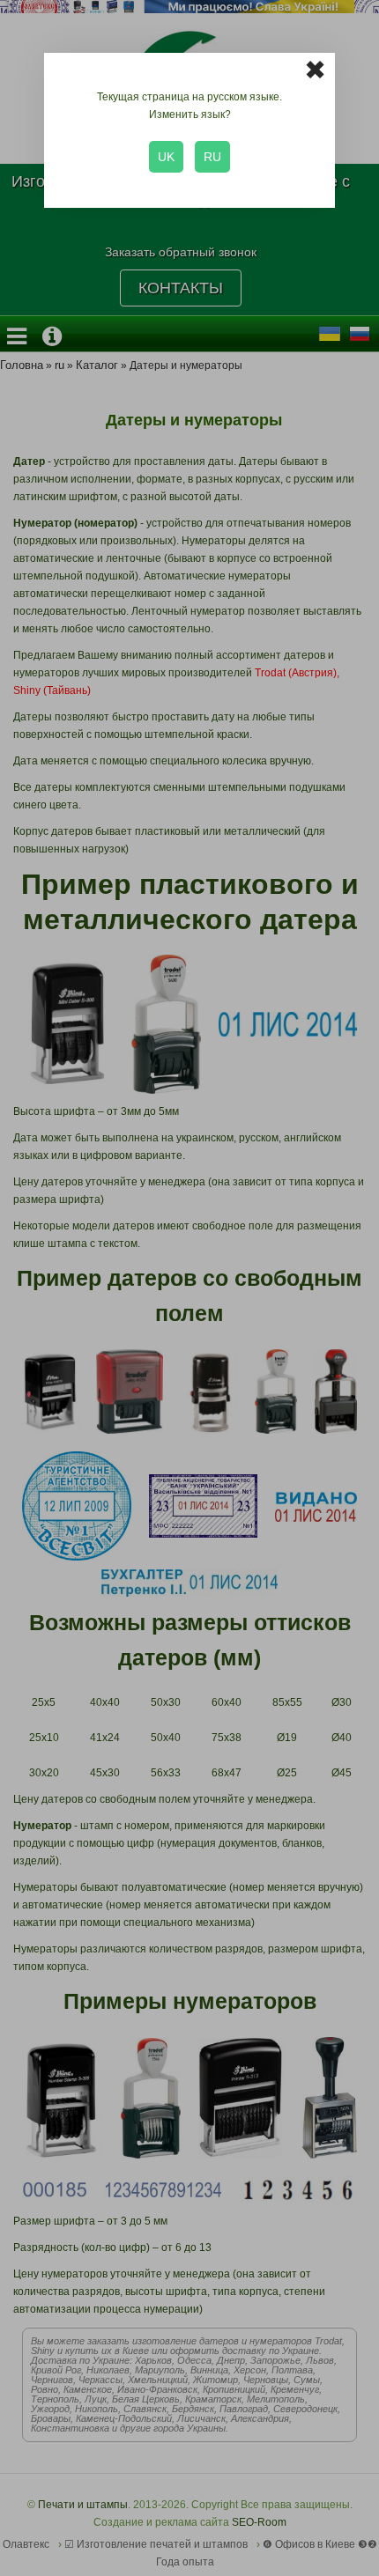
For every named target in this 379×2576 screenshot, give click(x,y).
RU (212, 157)
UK (166, 157)
